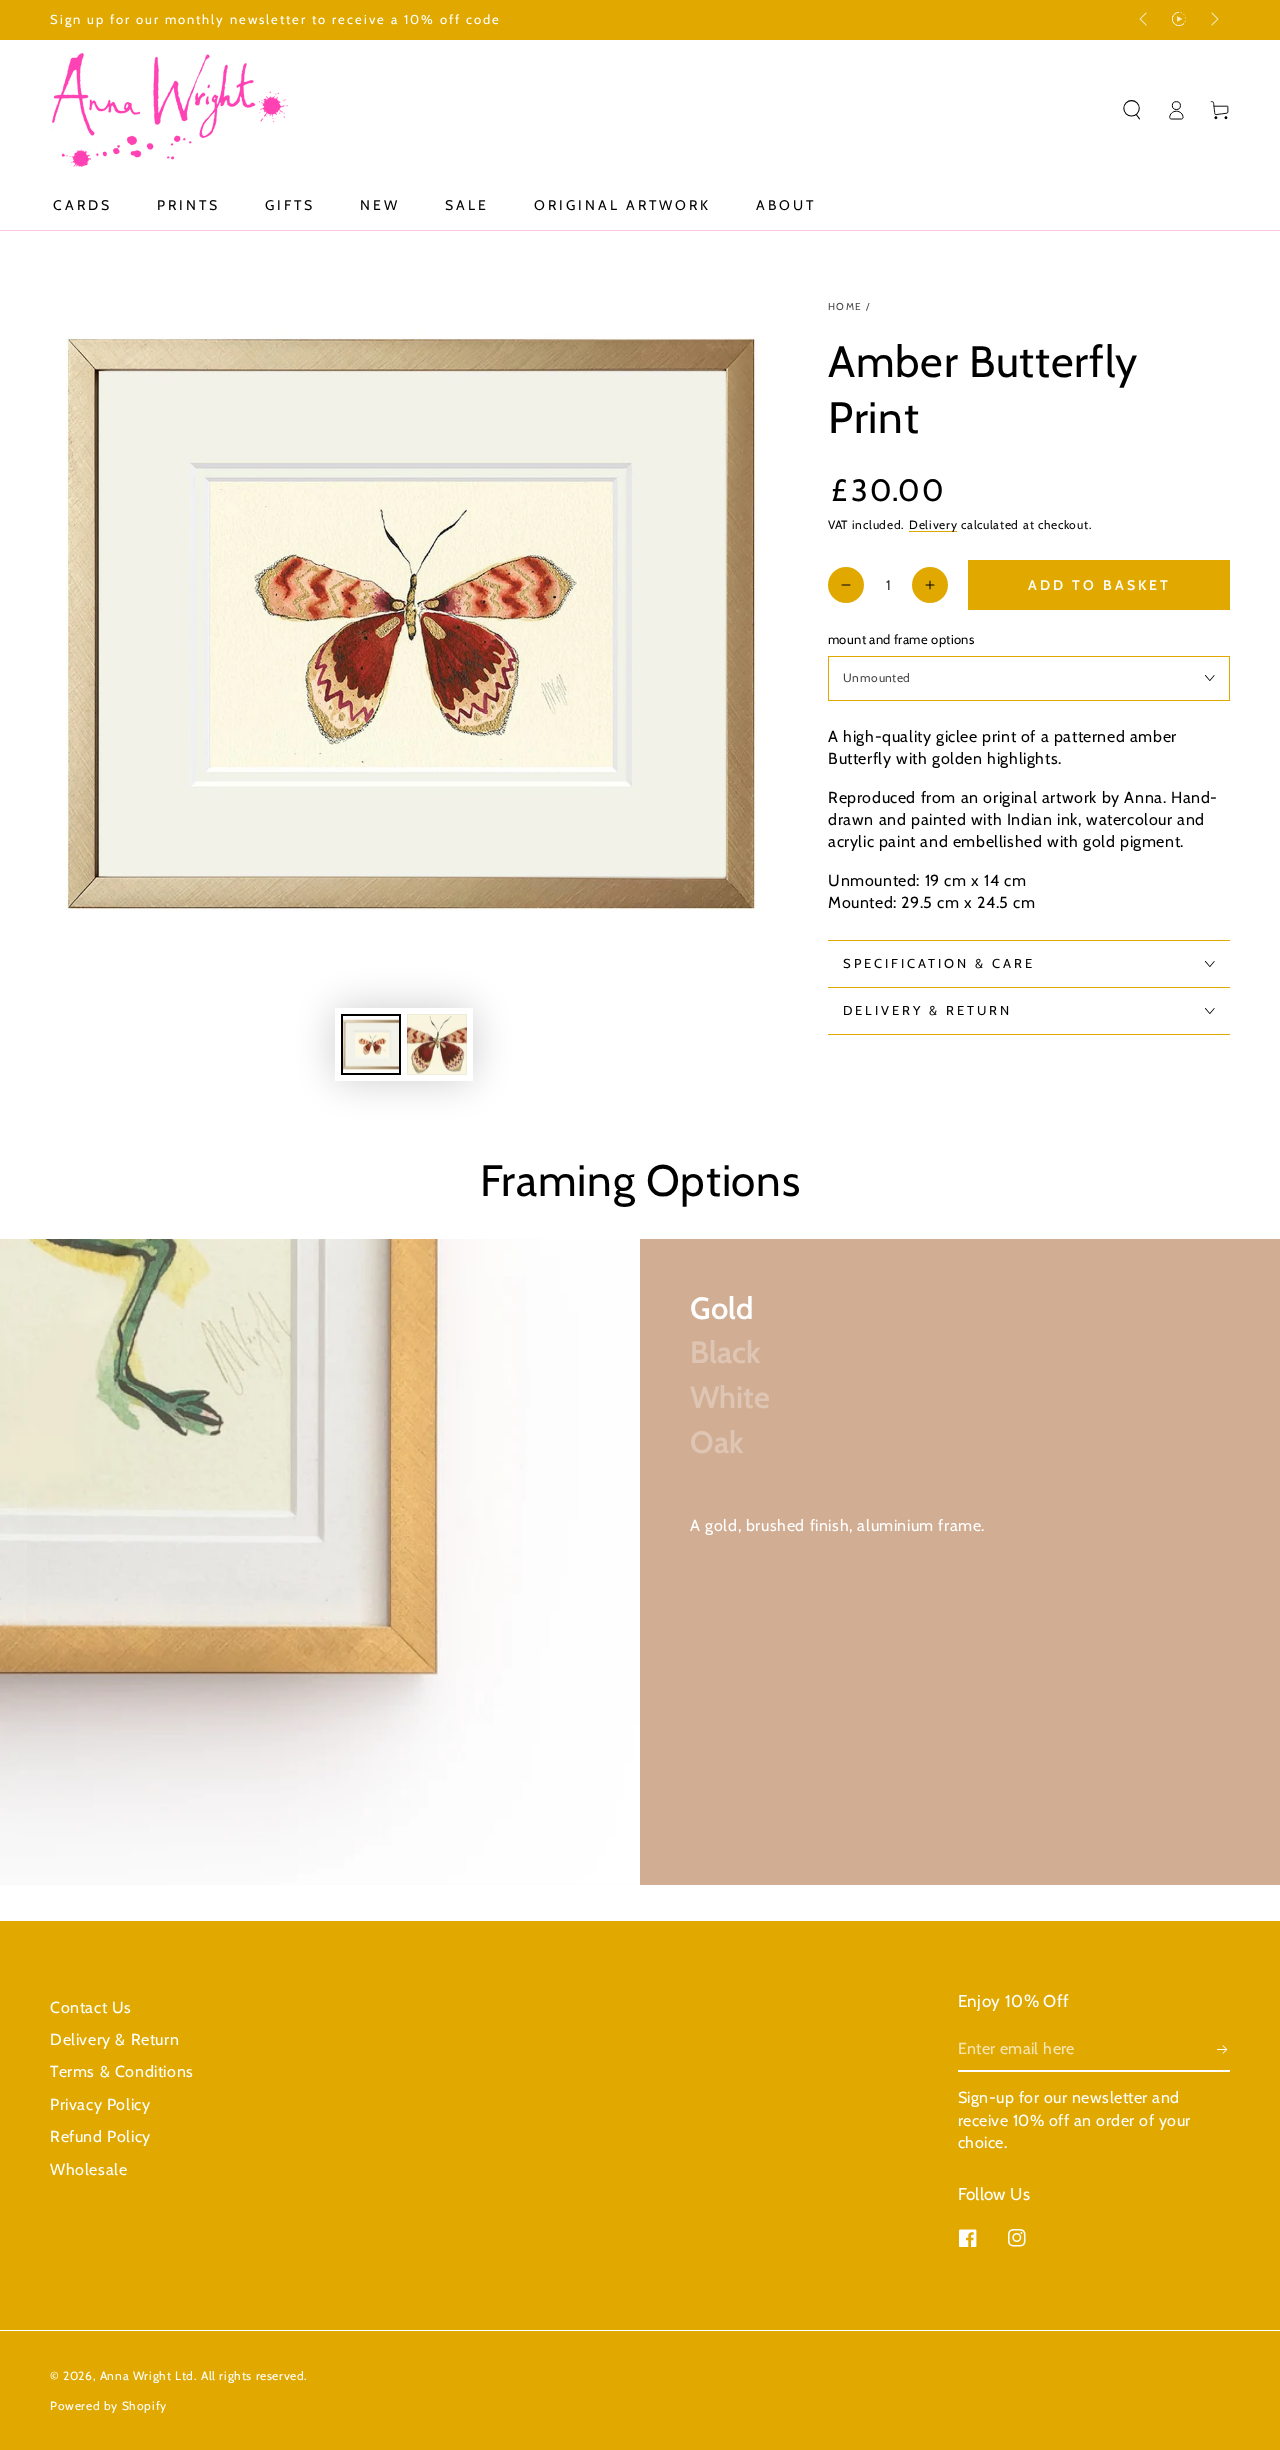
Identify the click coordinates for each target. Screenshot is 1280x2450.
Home (845, 306)
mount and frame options (901, 639)
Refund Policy (100, 2136)
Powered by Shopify (108, 2405)
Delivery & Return (114, 2039)
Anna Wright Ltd (147, 2375)
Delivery (933, 524)
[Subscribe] (1223, 2049)
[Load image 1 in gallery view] (371, 1044)
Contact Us (91, 2007)
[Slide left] (1145, 20)
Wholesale (88, 2169)
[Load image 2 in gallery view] (437, 1044)
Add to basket (1099, 585)
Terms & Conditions (122, 2071)
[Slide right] (1213, 20)
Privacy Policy (100, 2104)
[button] (1132, 110)
